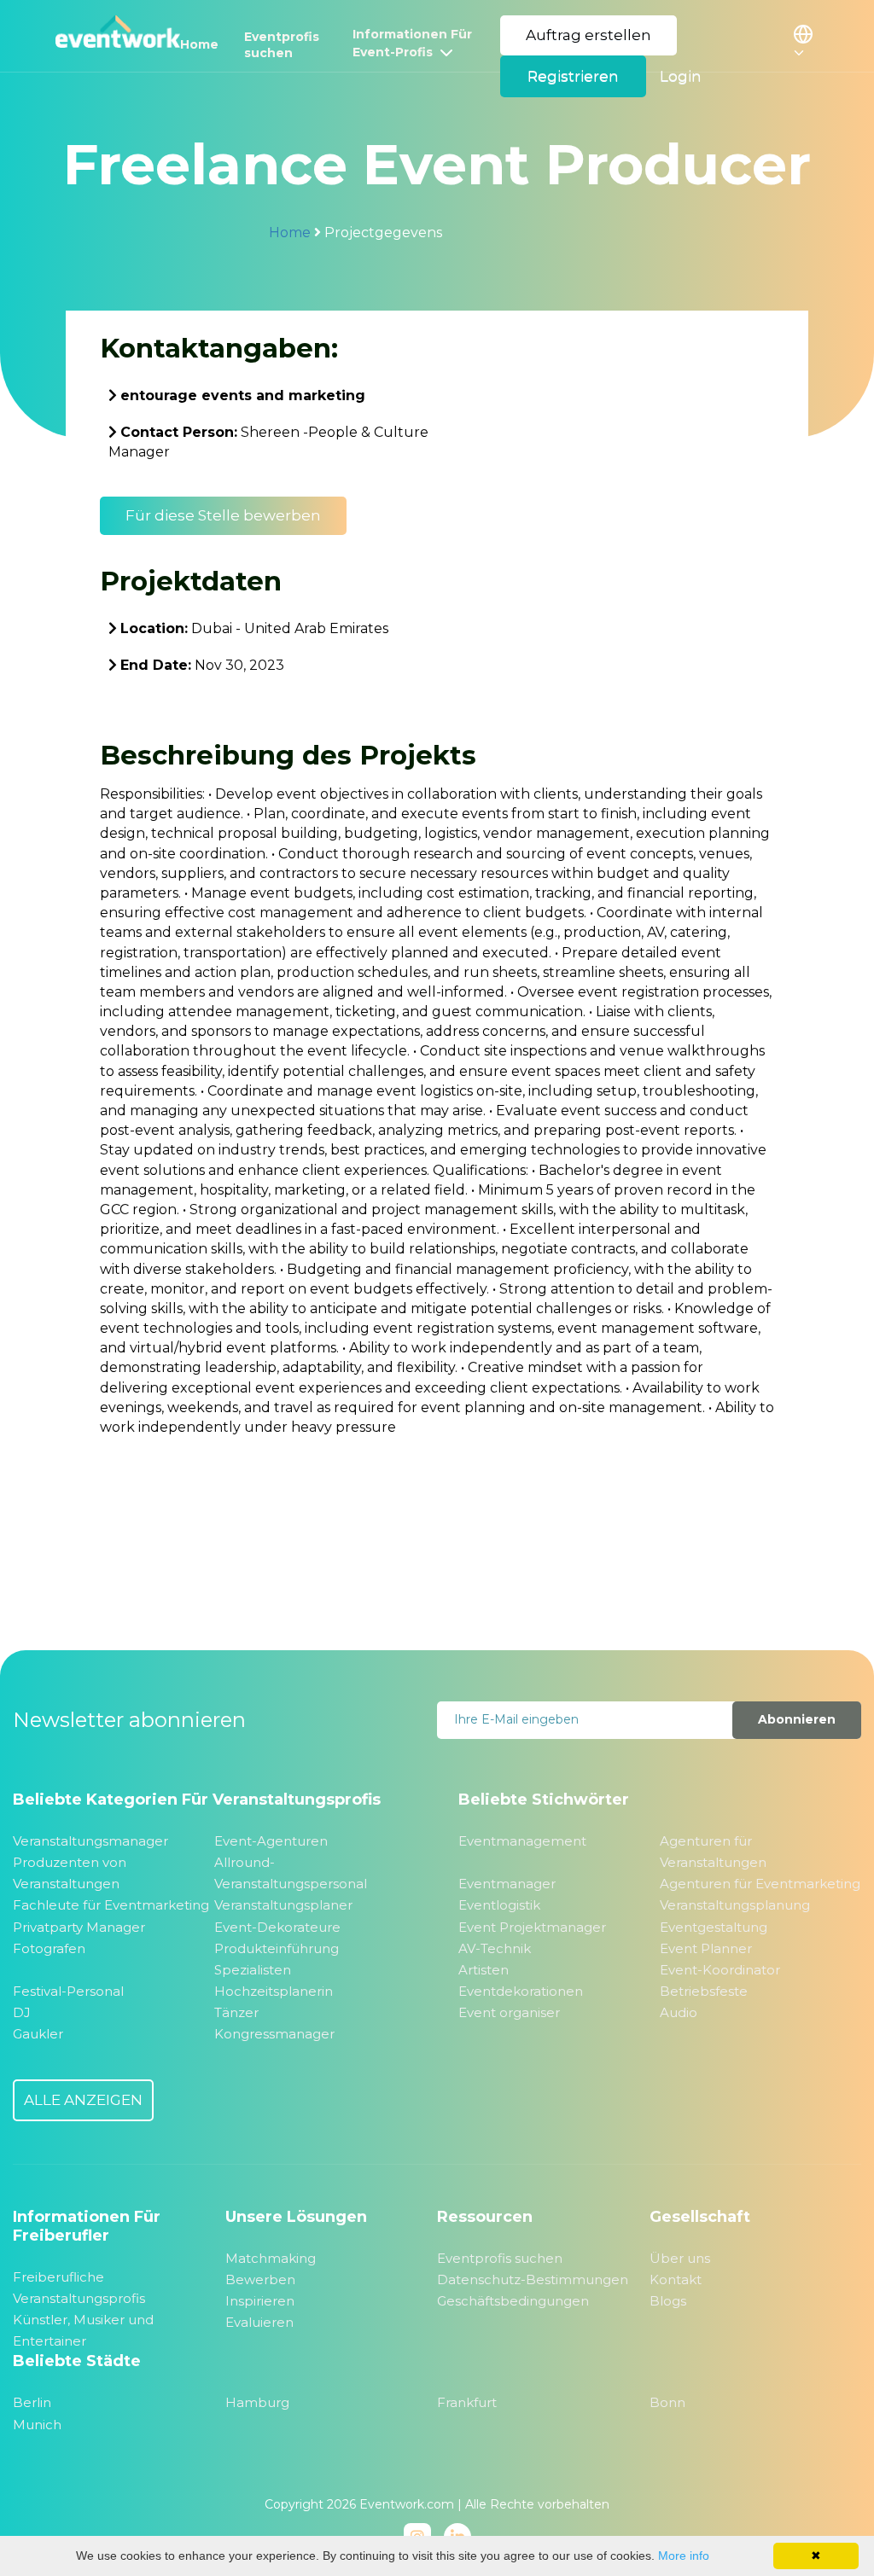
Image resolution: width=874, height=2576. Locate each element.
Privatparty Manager (79, 1927)
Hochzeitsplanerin (274, 1991)
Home (199, 44)
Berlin (32, 2402)
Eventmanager (507, 1884)
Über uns (680, 2258)
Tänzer (236, 2012)
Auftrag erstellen (588, 35)
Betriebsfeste (704, 1991)
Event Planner (706, 1948)
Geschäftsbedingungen (513, 2301)
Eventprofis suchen (282, 45)
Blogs (668, 2301)
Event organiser (509, 2012)
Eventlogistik (499, 1905)
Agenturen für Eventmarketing (760, 1884)
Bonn (667, 2402)
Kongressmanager (274, 2034)
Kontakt (676, 2279)
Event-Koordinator (720, 1970)
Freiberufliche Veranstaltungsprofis (79, 2288)
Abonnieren (797, 1719)
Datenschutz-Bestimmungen (533, 2279)
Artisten (484, 1970)
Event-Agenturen (271, 1841)
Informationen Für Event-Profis (412, 43)
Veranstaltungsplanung (735, 1905)
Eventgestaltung (714, 1927)
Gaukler (38, 2034)
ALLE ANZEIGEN (83, 2100)
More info (684, 2556)
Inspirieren (260, 2301)
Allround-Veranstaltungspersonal (291, 1873)
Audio (679, 2012)
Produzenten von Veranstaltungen (70, 1873)
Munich (37, 2425)
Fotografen (49, 1948)
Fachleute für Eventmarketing (111, 1905)
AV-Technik (495, 1948)
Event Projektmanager (532, 1927)
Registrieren (573, 76)
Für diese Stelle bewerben (223, 515)
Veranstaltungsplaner (283, 1905)
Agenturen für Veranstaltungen (713, 1852)
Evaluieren (259, 2322)
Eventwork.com (407, 2504)
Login (681, 76)
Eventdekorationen (521, 1991)
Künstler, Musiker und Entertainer (83, 2330)
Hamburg (257, 2402)
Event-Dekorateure (277, 1927)
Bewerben (260, 2279)
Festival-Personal (68, 1991)
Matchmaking (271, 2258)
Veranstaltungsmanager (90, 1841)
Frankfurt (467, 2402)
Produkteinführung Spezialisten (277, 1959)
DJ (22, 2012)
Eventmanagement (522, 1841)
